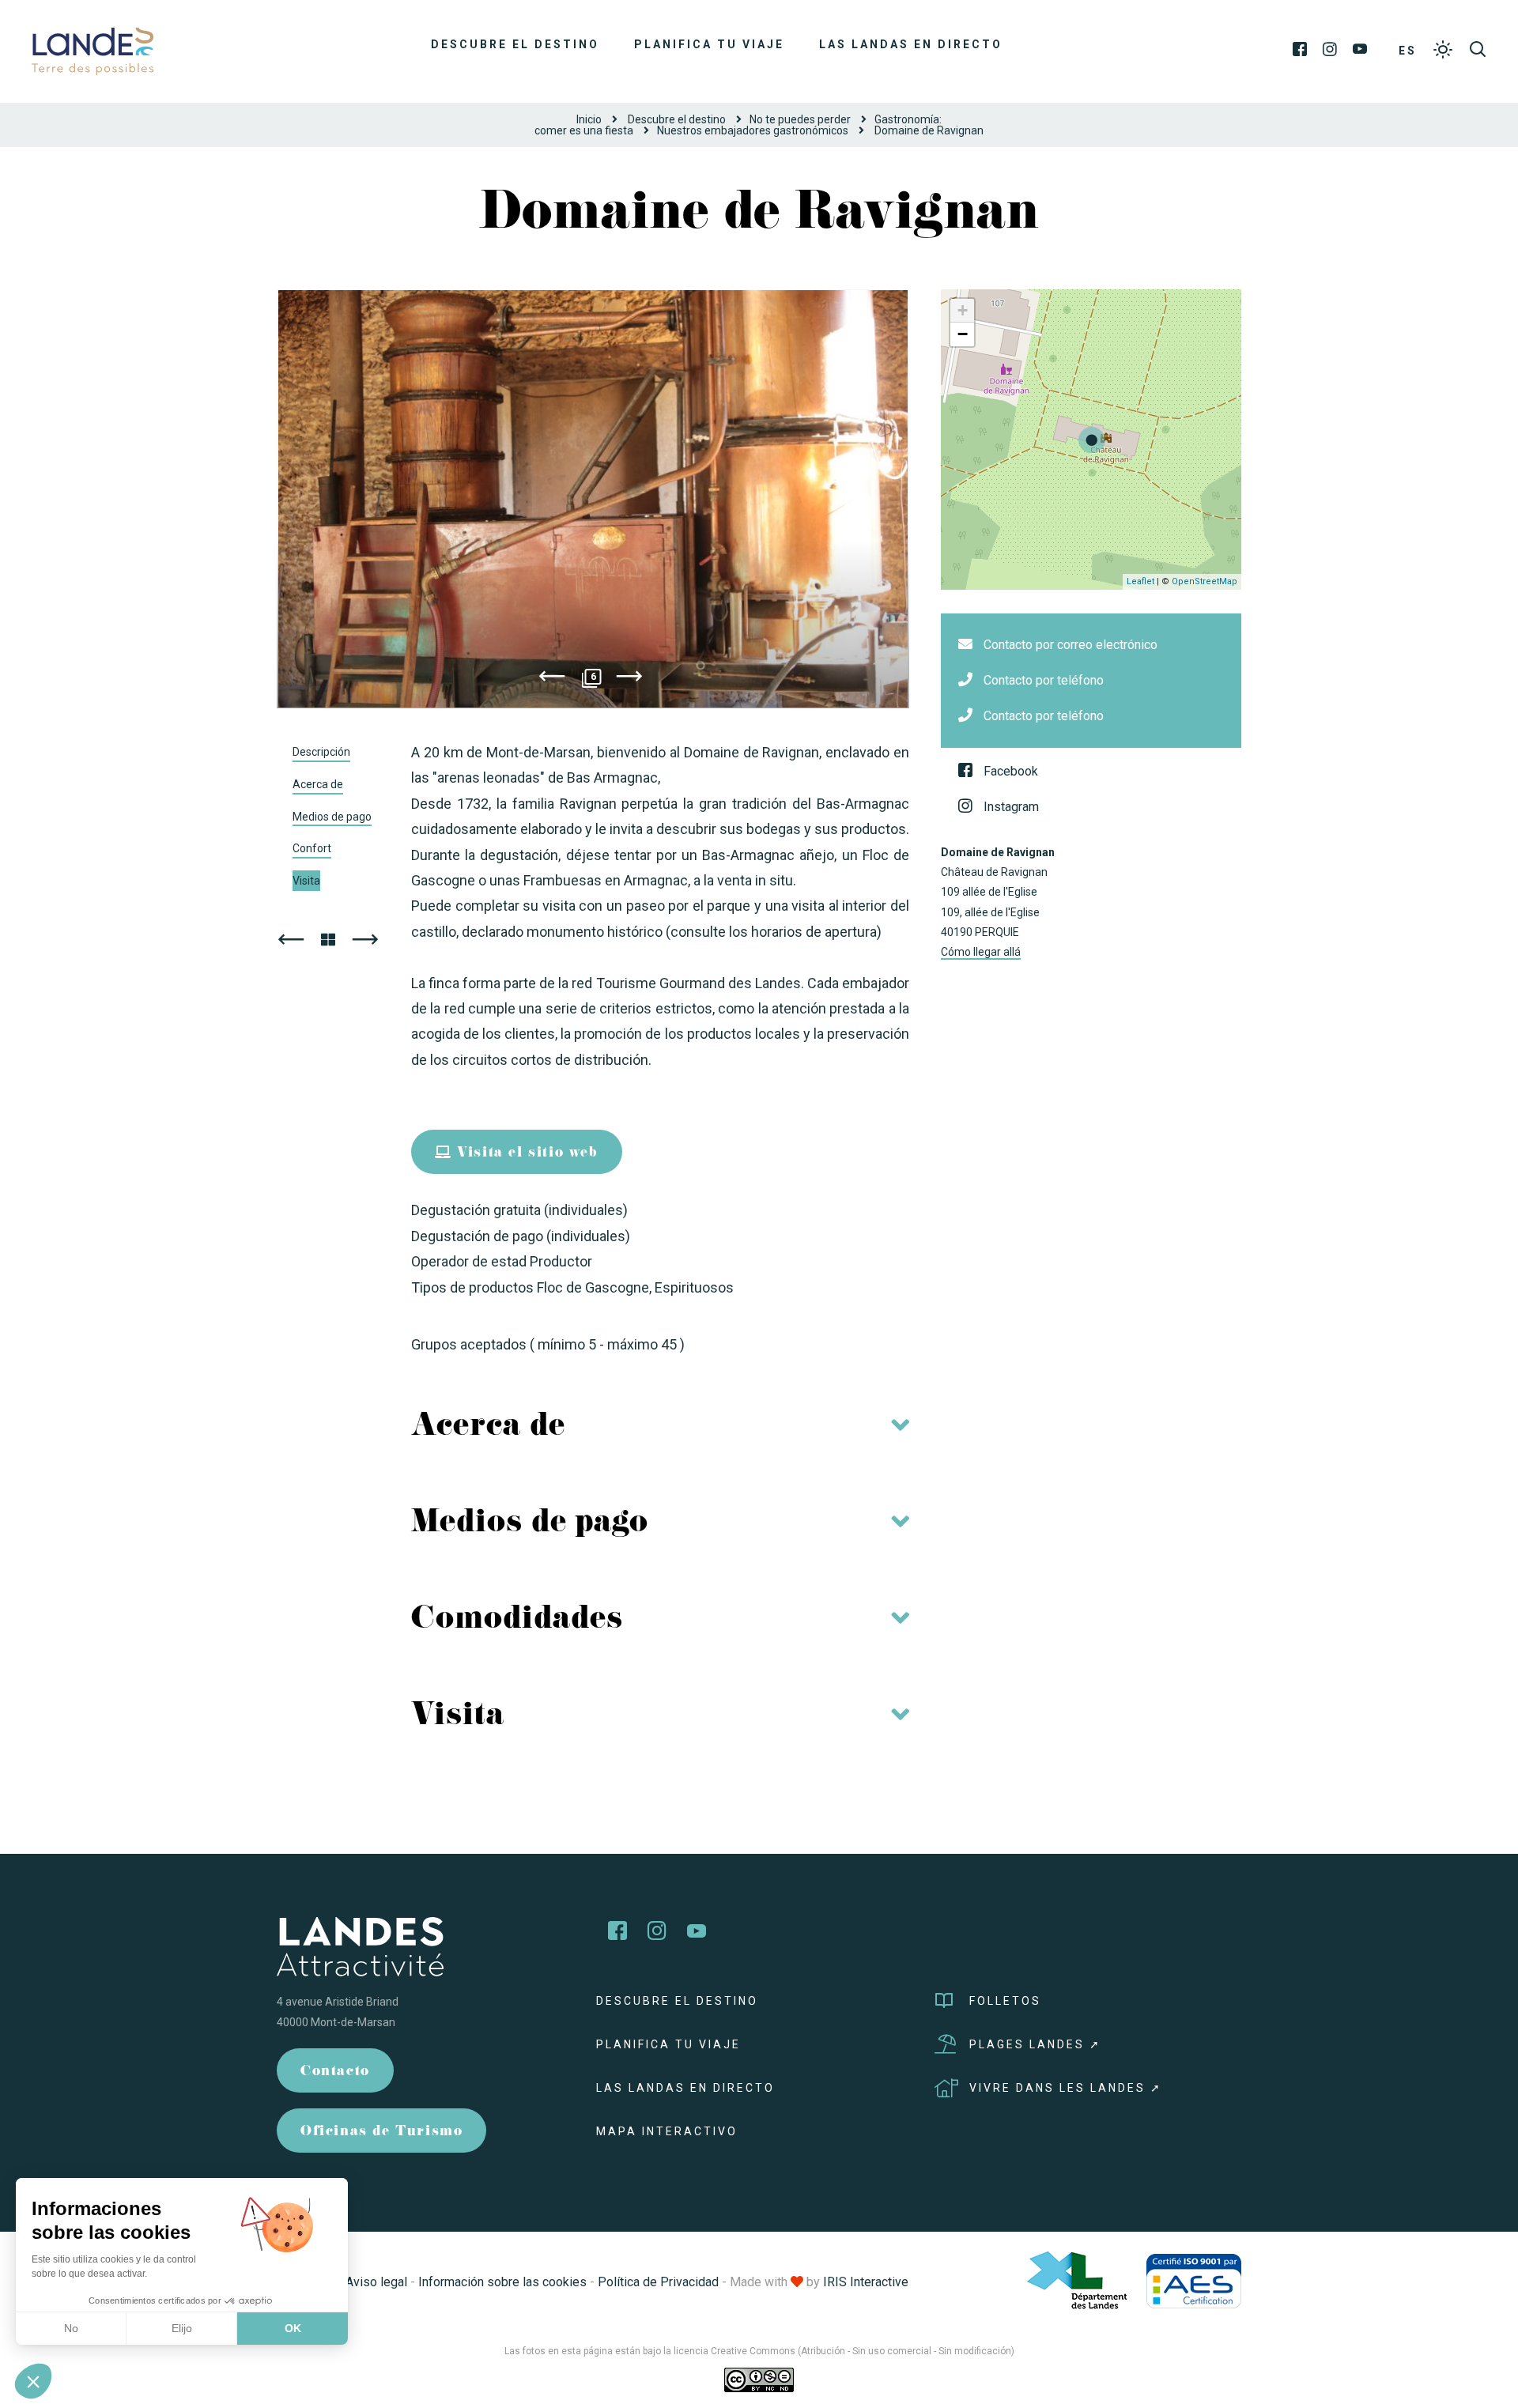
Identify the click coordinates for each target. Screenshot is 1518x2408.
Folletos (1005, 2001)
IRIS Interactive (866, 2282)
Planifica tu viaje (709, 44)
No (71, 2328)
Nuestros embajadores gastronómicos (753, 130)
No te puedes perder (800, 119)
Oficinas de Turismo (381, 2132)
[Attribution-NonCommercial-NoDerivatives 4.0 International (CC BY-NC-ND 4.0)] (759, 2380)
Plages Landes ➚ (1035, 2044)
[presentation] (552, 679)
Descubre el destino (515, 44)
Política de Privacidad (658, 2282)
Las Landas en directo (911, 44)
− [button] (963, 334)
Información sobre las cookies (502, 2282)
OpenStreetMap (1205, 581)
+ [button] (963, 310)
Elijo (182, 2328)
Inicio (589, 119)
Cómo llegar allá (981, 952)
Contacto (335, 2072)
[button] (33, 2381)
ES (1408, 51)
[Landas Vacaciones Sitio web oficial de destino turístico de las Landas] (93, 50)
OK (293, 2328)
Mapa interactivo (667, 2131)
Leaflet (1140, 581)
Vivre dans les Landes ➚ (1066, 2088)
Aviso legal (376, 2282)
